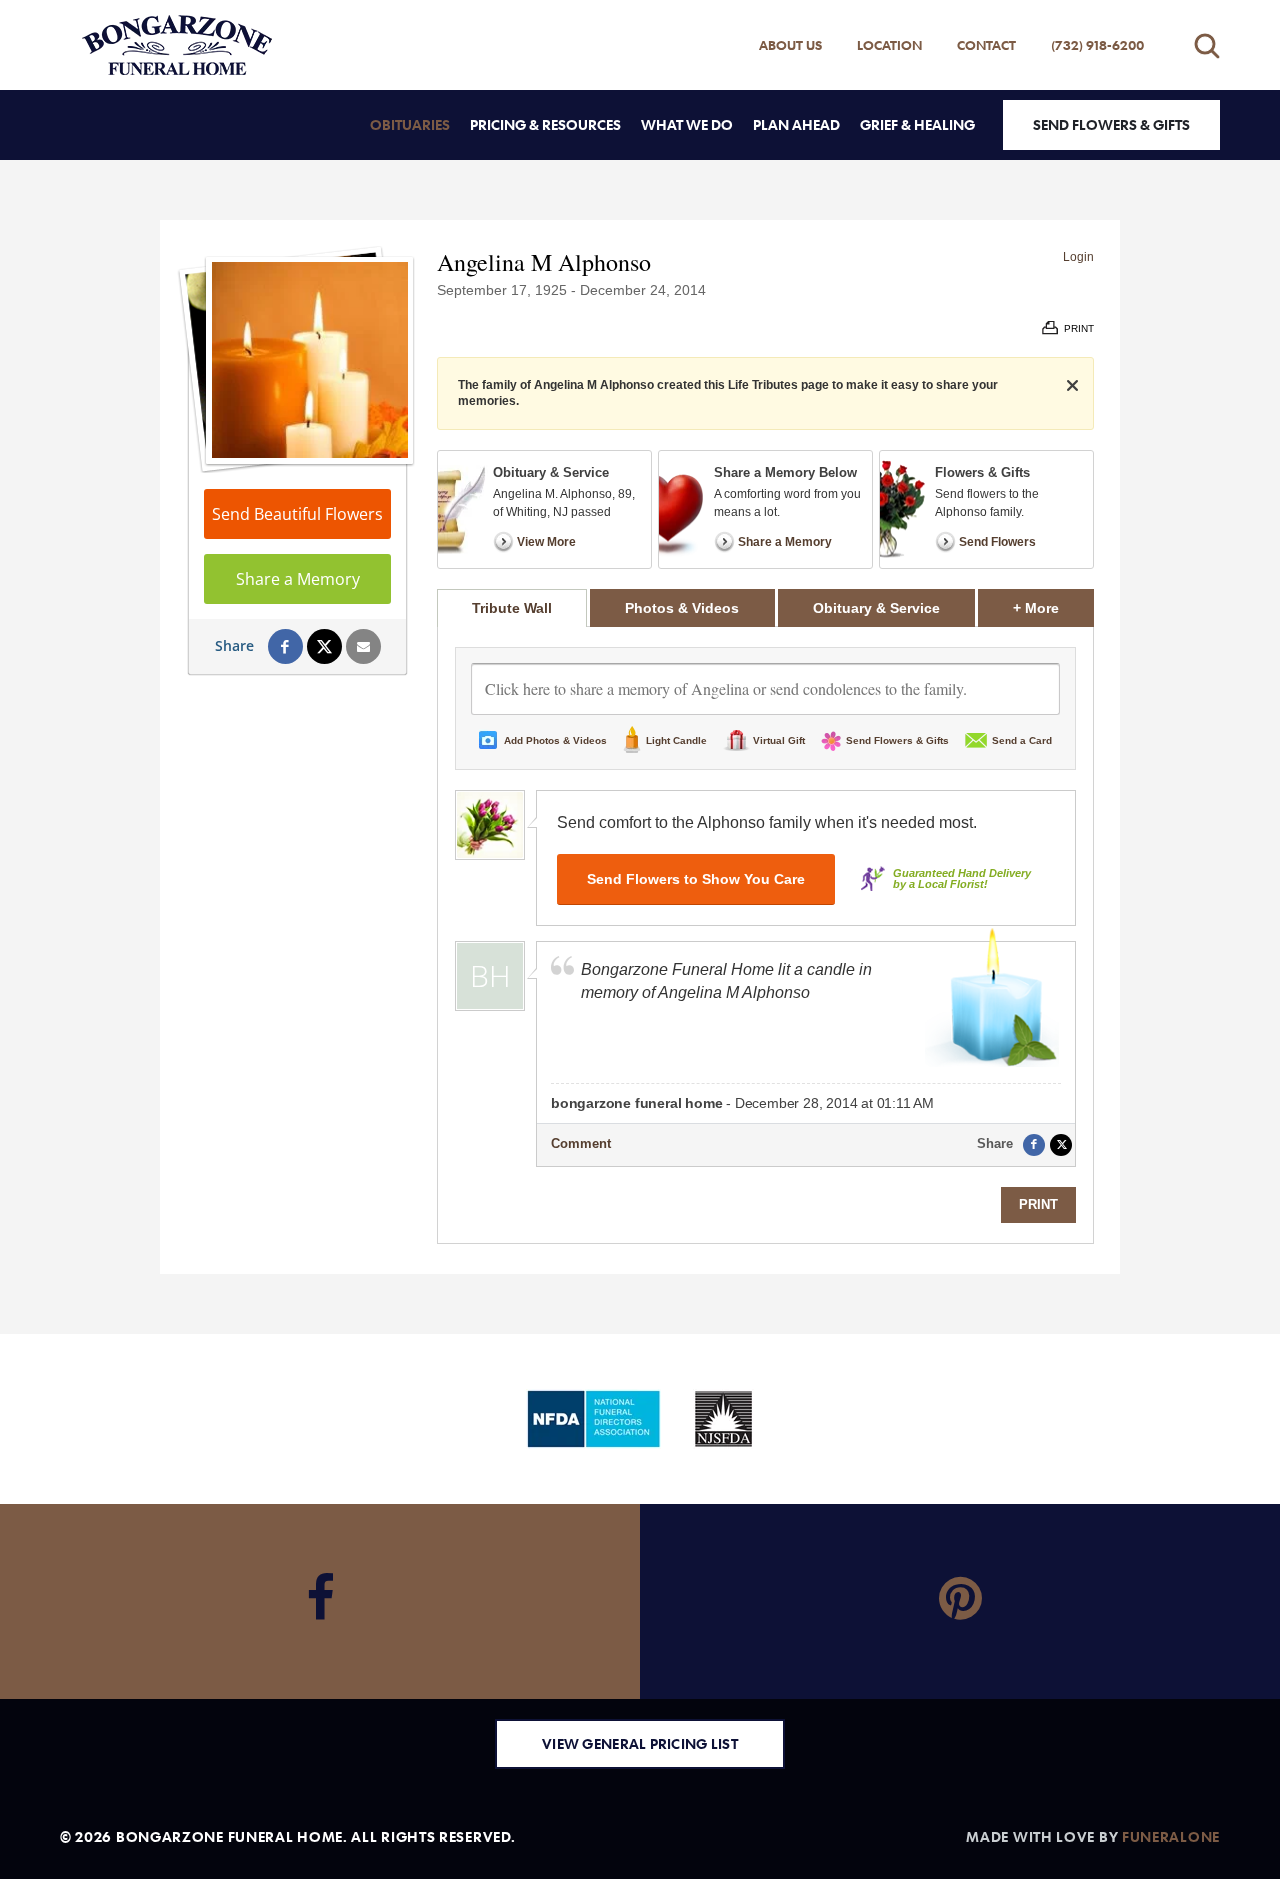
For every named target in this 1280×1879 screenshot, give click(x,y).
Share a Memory (298, 579)
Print (1038, 1204)
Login (1078, 257)
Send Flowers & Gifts (1111, 124)
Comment (581, 1143)
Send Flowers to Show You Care (696, 879)
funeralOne (1171, 1836)
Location (889, 45)
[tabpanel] (765, 935)
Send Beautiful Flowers (297, 514)
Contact (986, 45)
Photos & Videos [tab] (682, 608)
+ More (1053, 607)
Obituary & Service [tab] (876, 608)
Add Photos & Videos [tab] (555, 740)
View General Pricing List (640, 1743)
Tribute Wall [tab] (512, 608)
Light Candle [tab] (676, 740)
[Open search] (1207, 45)
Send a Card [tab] (1022, 740)
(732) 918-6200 (1097, 45)
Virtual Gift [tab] (779, 740)
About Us (790, 45)
